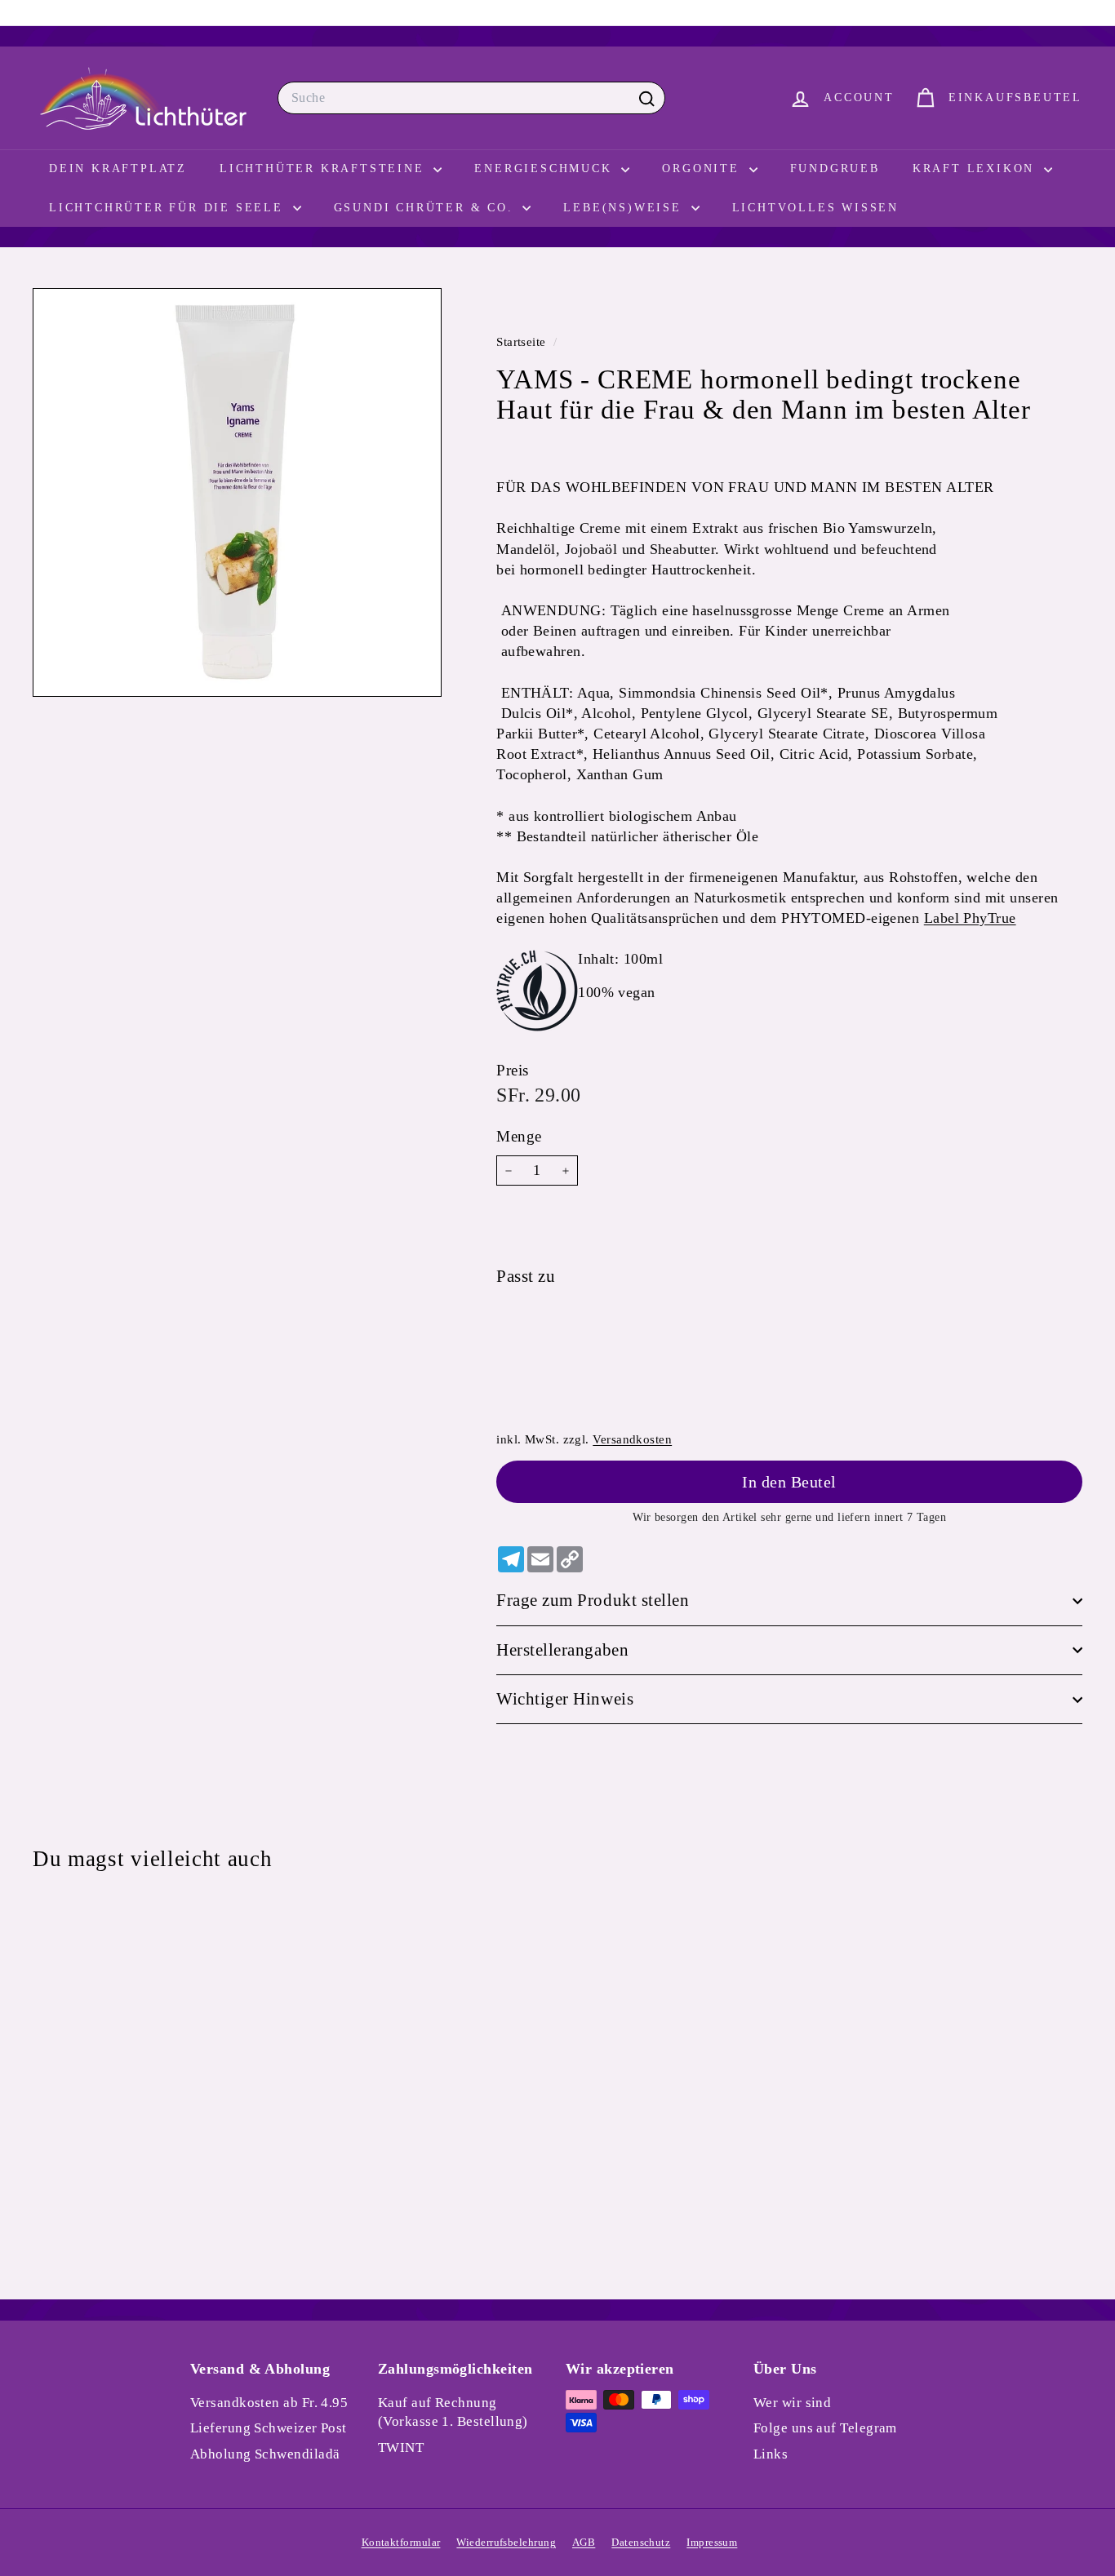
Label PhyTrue (970, 919)
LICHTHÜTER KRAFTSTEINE (324, 168)
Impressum (712, 2542)
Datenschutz (641, 2542)
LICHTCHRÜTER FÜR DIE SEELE (169, 208)
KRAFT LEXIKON (976, 168)
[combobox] (471, 98)
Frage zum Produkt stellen (593, 1600)
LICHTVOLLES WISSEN (815, 208)
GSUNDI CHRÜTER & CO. (426, 208)
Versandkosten (632, 1439)
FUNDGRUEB (835, 168)
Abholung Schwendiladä (265, 2454)
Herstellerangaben (562, 1650)
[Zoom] (237, 492)
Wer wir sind (792, 2403)
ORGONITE (703, 168)
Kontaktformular (401, 2542)
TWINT (401, 2447)
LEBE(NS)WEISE (625, 208)
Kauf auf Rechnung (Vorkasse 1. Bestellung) (453, 2412)
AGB (584, 2542)
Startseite (523, 341)
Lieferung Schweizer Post (269, 2428)
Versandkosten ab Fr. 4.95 (269, 2403)
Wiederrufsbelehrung (506, 2542)
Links (771, 2454)
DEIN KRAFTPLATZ (118, 168)
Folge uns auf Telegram (825, 2428)
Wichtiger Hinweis (565, 1699)
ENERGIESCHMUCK (546, 168)
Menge (519, 1136)
